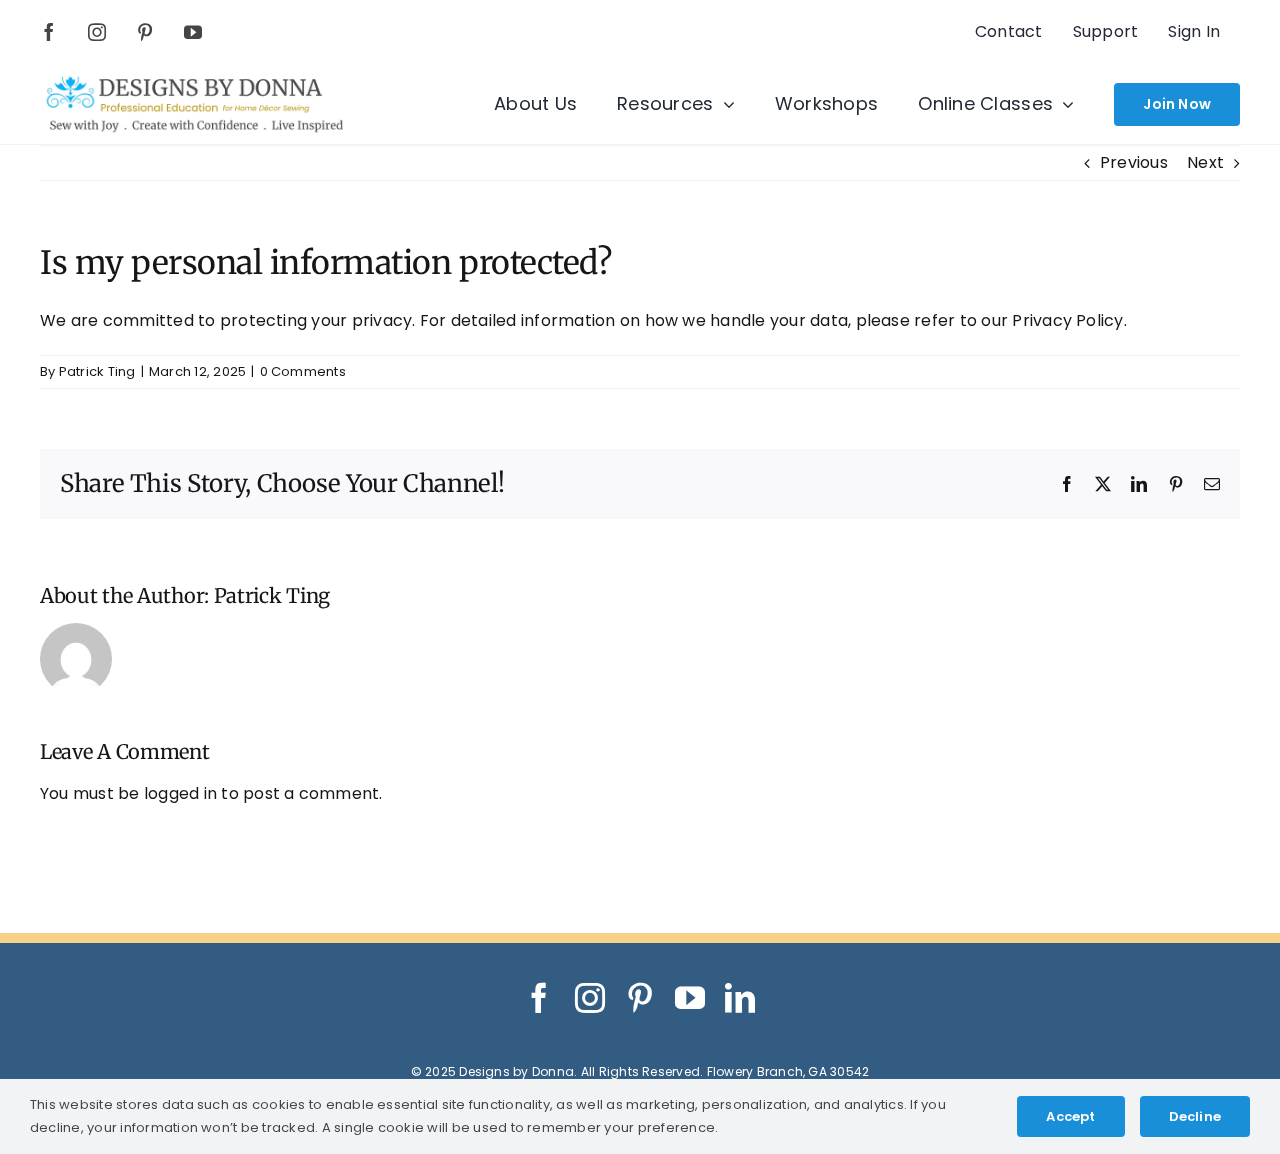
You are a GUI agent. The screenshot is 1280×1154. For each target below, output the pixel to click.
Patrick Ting (97, 371)
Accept (1070, 1116)
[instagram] (97, 32)
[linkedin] (740, 998)
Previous (1134, 162)
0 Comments (303, 371)
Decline (1195, 1116)
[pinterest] (145, 32)
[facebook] (49, 32)
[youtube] (193, 32)
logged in (180, 793)
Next (1205, 162)
